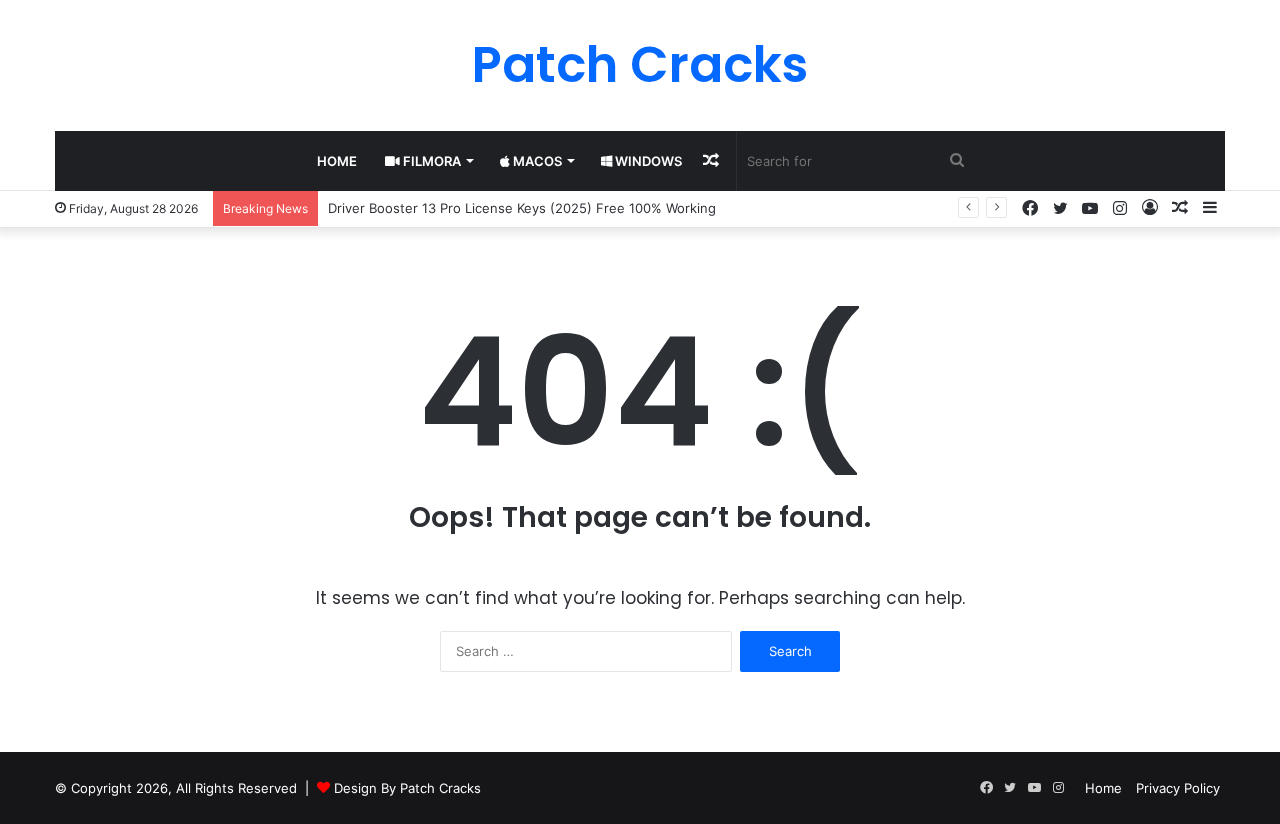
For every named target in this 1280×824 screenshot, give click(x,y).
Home (337, 161)
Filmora (430, 161)
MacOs (536, 161)
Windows (647, 161)
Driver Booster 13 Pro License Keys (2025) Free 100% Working (522, 208)
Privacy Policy (1178, 788)
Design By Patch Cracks (407, 788)
